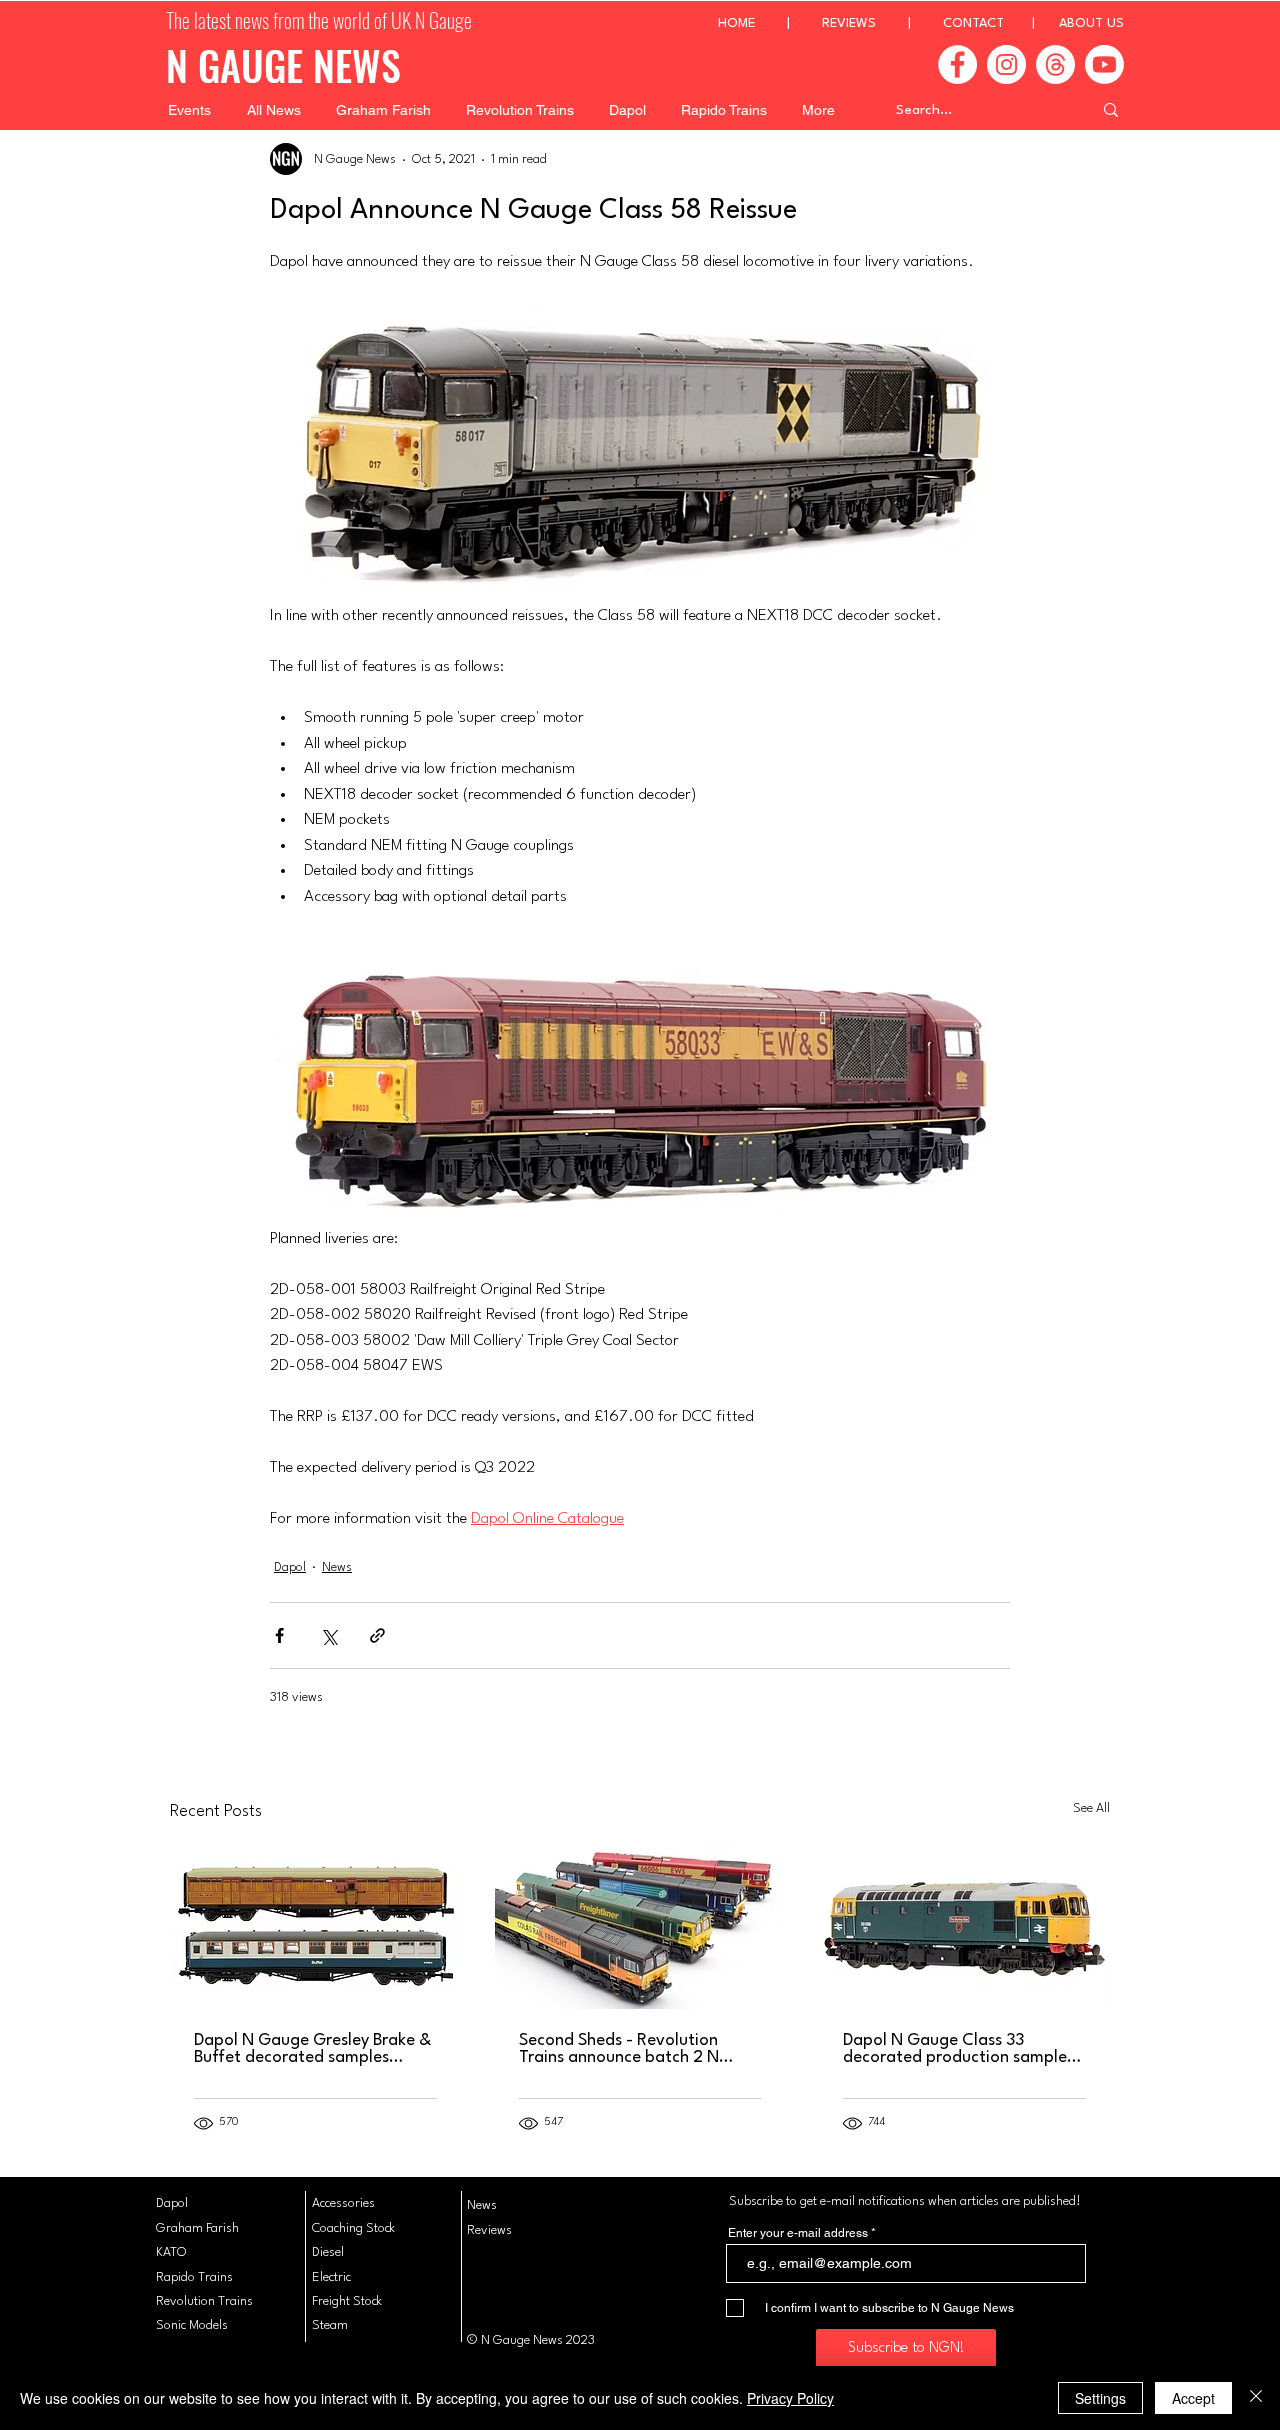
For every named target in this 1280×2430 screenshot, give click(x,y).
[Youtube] (1104, 64)
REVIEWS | (882, 23)
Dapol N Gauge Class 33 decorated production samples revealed (958, 2049)
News (337, 1567)
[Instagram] (1006, 64)
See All (1091, 1808)
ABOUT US (1091, 23)
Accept (1193, 2398)
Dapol (290, 1567)
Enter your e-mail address (798, 2233)
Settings (1100, 2398)
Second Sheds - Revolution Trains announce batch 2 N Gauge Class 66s (619, 2049)
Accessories (343, 2203)
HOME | (770, 23)
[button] (189, 110)
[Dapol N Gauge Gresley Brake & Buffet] (315, 1926)
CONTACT (973, 23)
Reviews (489, 2230)
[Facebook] (957, 64)
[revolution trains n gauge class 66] (640, 1927)
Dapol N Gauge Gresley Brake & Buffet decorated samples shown (312, 2049)
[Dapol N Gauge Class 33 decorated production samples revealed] (964, 1926)
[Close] (1256, 2398)
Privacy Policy (790, 2398)
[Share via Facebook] (279, 1635)
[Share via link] (377, 1635)
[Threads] (1055, 64)
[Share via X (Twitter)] (328, 1635)
